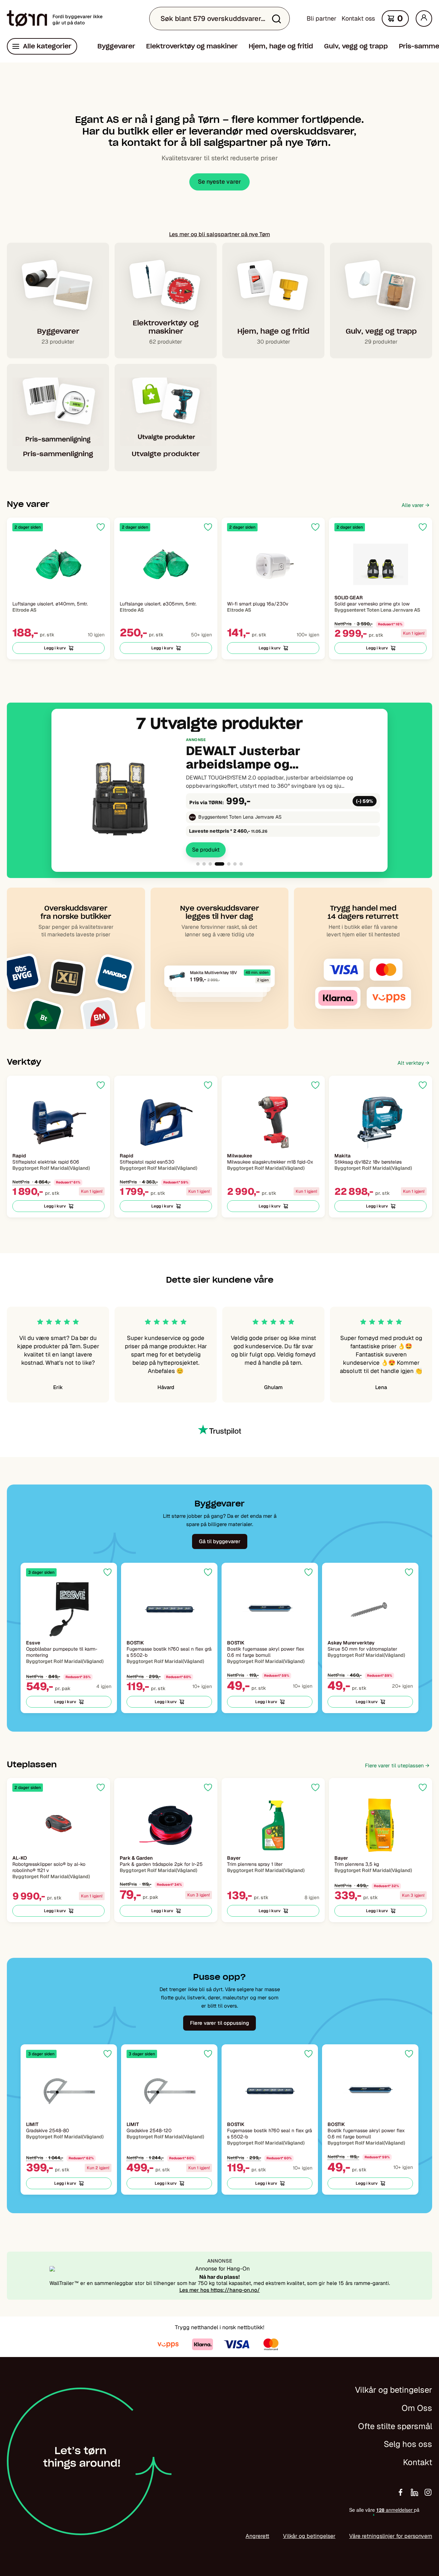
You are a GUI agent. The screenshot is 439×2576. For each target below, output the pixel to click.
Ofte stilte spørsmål (395, 2426)
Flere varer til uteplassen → (397, 1765)
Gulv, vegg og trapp (356, 46)
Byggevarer (116, 46)
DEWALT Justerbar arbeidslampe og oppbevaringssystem (251, 758)
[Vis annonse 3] (210, 864)
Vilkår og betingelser (394, 2390)
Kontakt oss (358, 18)
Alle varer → (416, 505)
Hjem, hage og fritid (281, 46)
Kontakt (418, 2462)
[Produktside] (58, 564)
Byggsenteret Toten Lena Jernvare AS (240, 817)
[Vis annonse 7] (241, 864)
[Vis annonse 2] (204, 864)
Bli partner (322, 18)
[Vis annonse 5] (229, 864)
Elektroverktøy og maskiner (192, 46)
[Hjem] (27, 19)
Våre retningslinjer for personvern (391, 2536)
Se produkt (206, 850)
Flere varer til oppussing (219, 2023)
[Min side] (424, 19)
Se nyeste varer (219, 182)
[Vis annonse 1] (198, 864)
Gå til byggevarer (220, 1541)
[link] (219, 797)
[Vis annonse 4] (219, 864)
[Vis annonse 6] (235, 864)
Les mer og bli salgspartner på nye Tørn (219, 234)
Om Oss (417, 2408)
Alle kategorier (47, 46)
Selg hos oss (408, 2444)
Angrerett (257, 2536)
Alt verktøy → (413, 1063)
